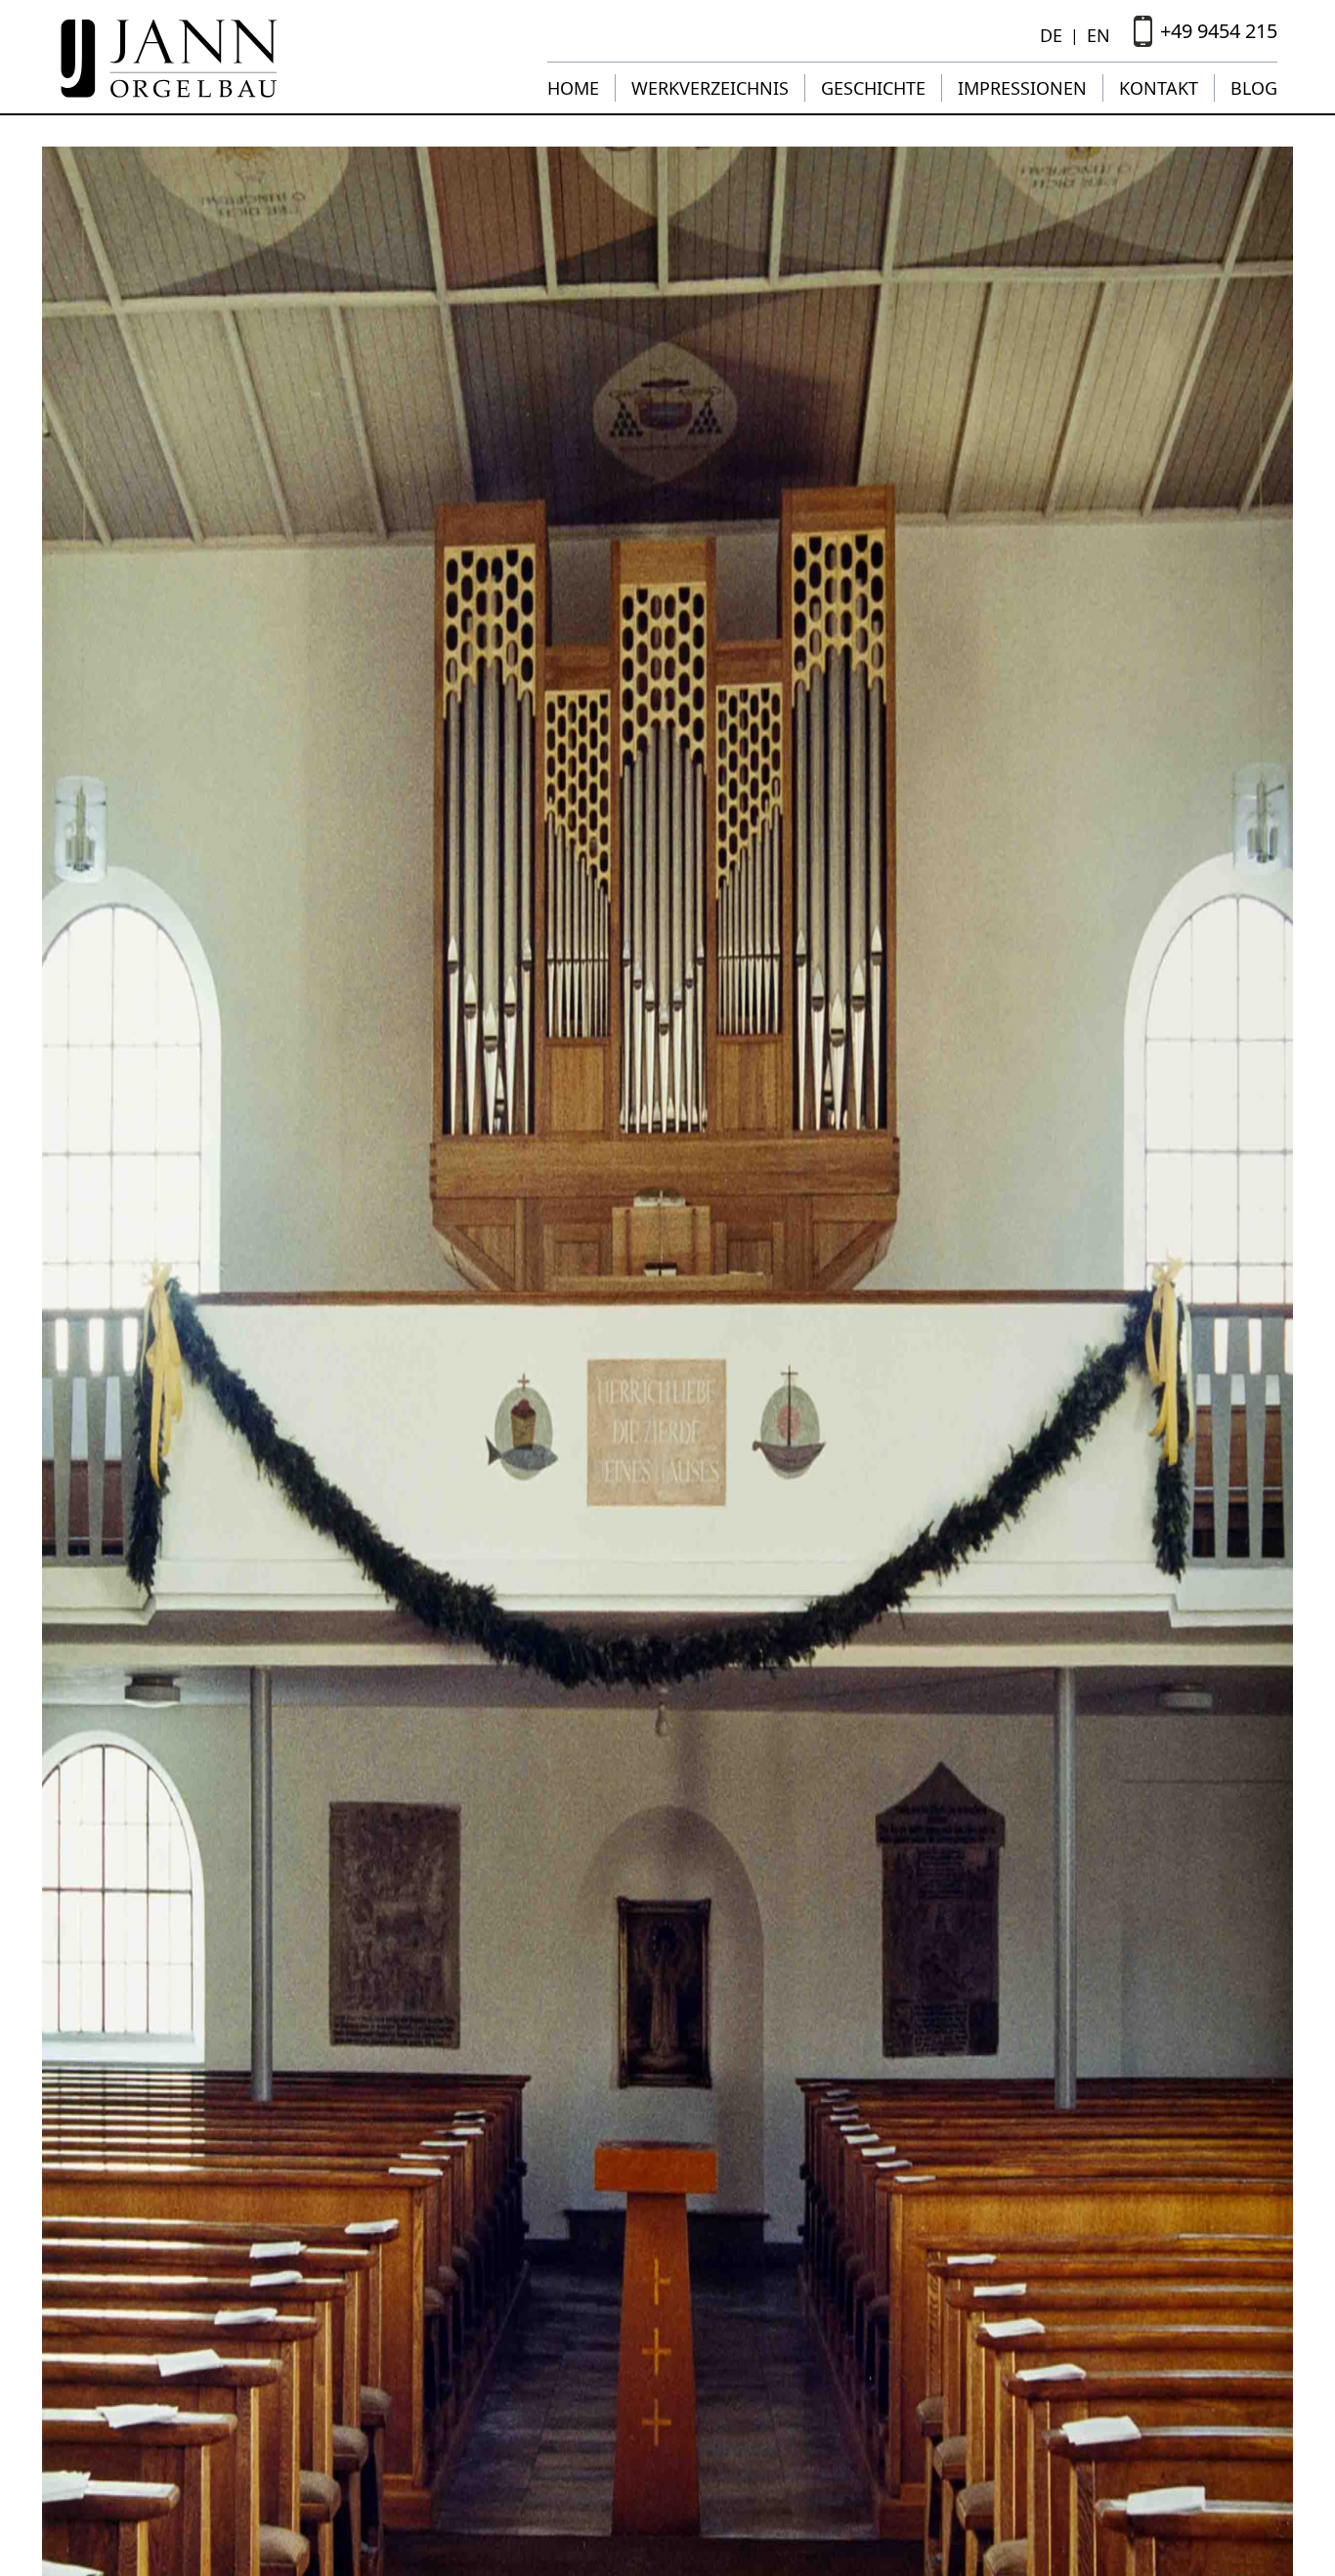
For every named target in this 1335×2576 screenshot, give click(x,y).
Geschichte (873, 88)
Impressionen (1022, 88)
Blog (1254, 88)
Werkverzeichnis (710, 88)
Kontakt (1159, 88)
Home (573, 88)
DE (1051, 35)
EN (1098, 35)
